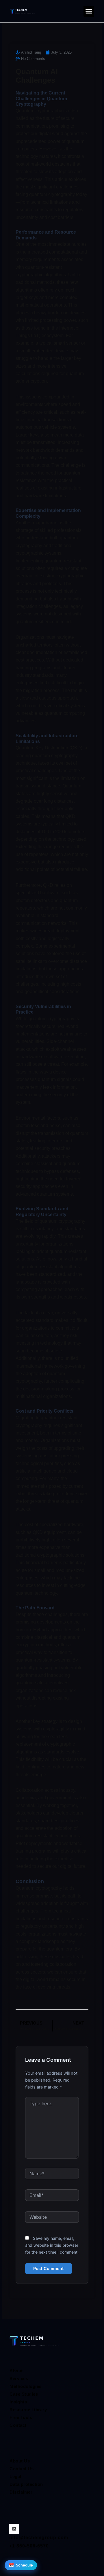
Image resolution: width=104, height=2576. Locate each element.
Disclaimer (21, 2492)
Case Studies (24, 2394)
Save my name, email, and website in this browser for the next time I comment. (52, 2245)
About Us (20, 2461)
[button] (89, 11)
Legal (15, 2476)
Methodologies (26, 2386)
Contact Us (22, 2469)
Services (19, 2378)
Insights (18, 2402)
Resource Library (28, 2410)
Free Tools (21, 2417)
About (16, 2371)
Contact (18, 2425)
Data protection (26, 2484)
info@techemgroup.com (39, 2538)
